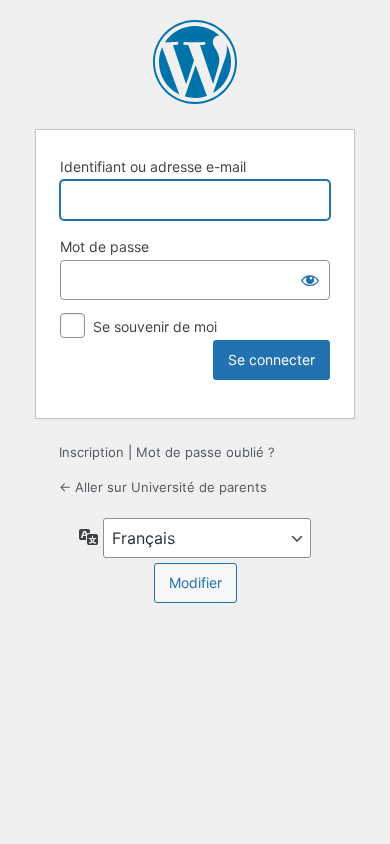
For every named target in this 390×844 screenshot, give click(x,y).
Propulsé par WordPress (195, 62)
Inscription (91, 452)
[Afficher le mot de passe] (310, 280)
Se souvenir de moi (155, 326)
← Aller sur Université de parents (163, 487)
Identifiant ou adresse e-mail (153, 166)
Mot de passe (104, 246)
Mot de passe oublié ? (205, 452)
